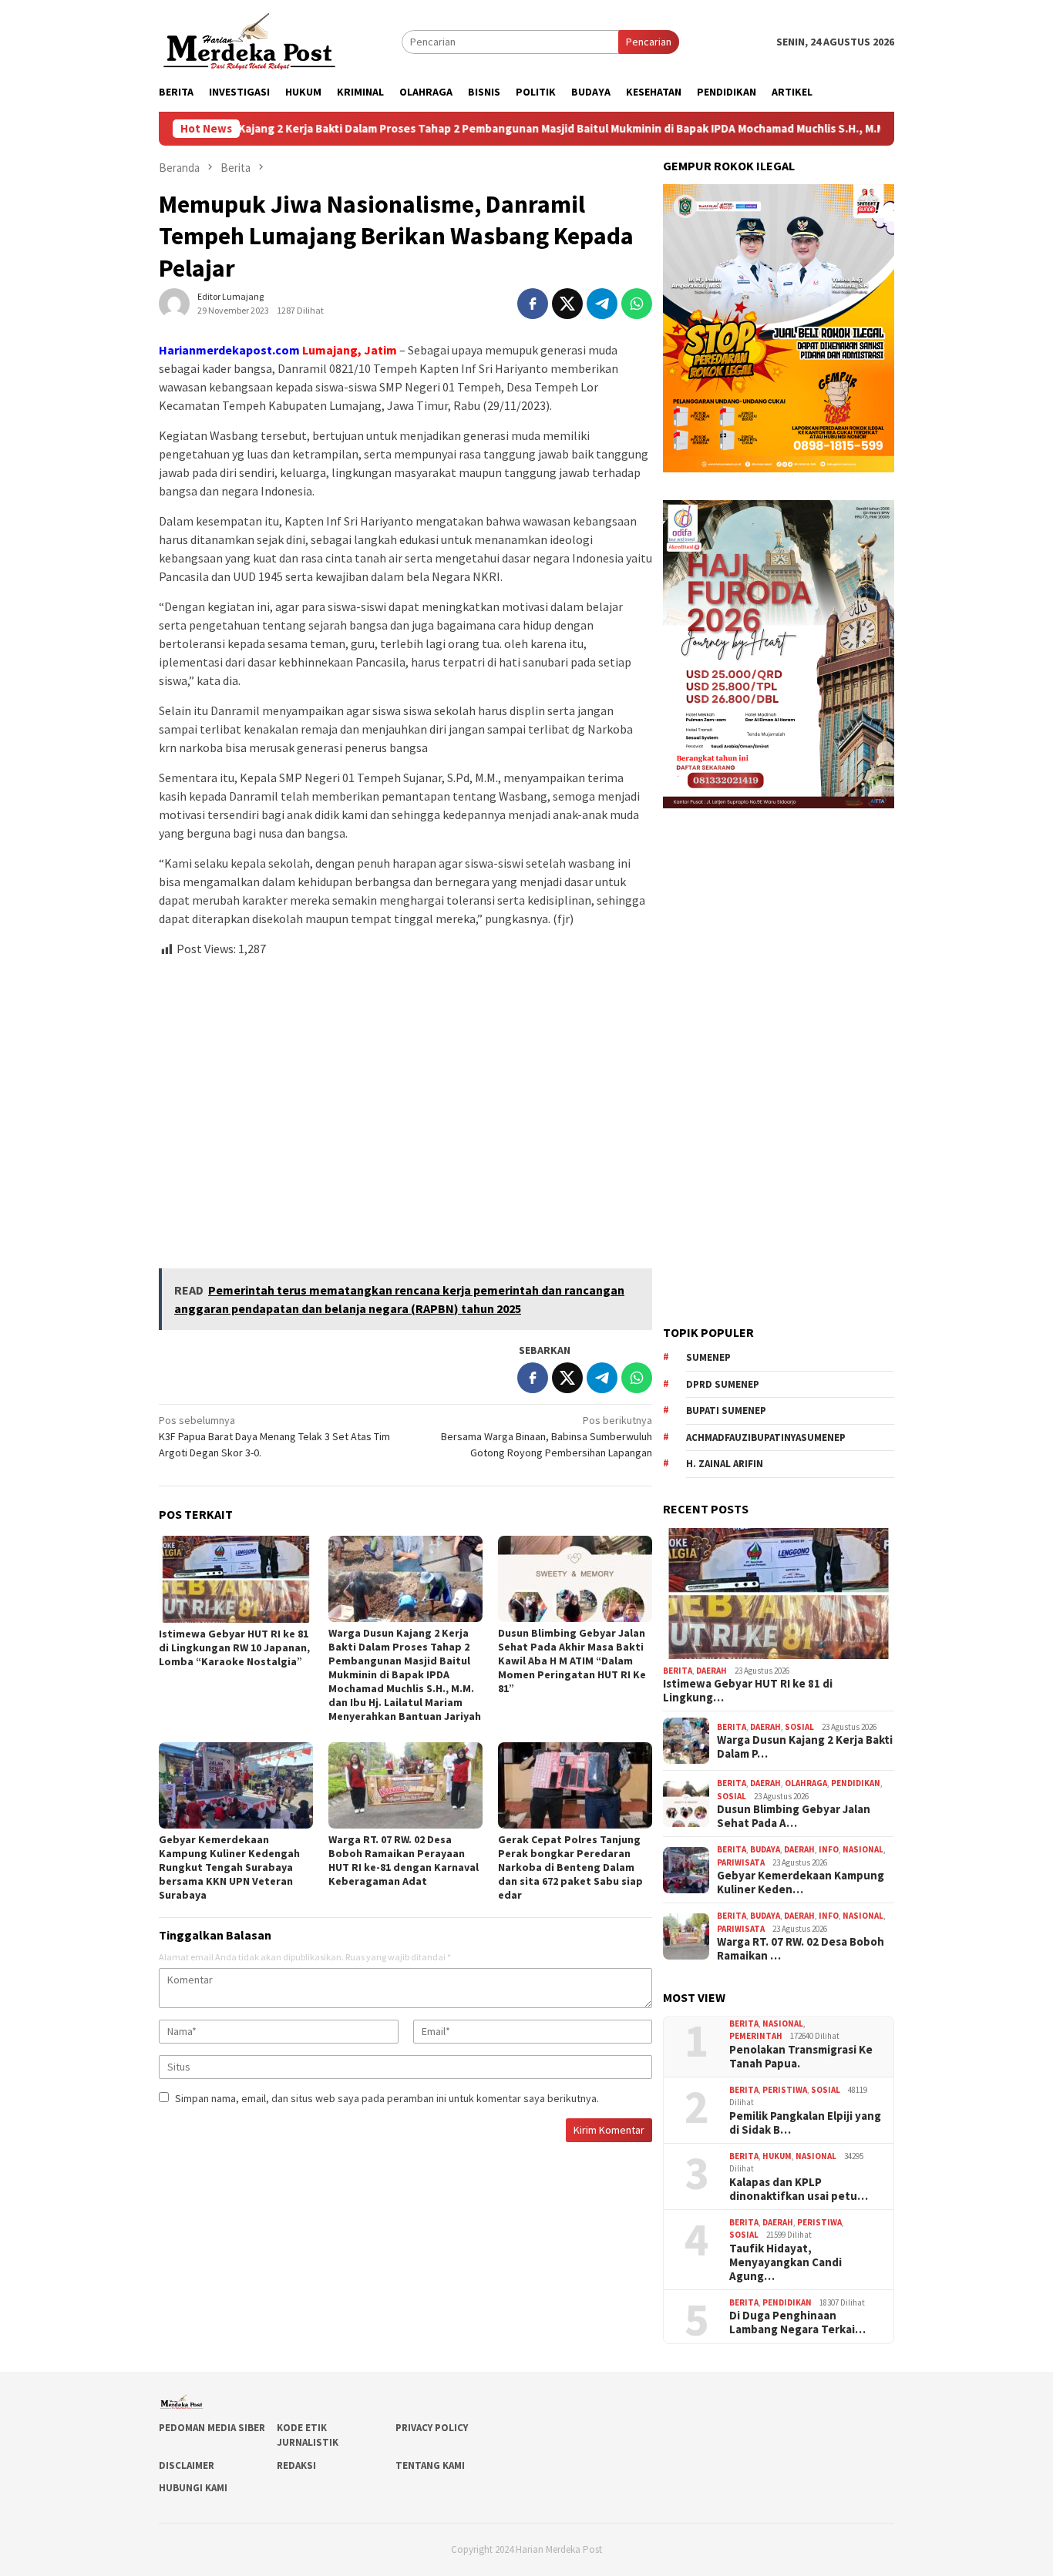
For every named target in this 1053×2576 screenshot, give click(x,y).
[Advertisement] (405, 1107)
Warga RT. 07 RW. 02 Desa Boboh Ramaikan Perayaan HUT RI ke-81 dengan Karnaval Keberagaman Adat (404, 1860)
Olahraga (806, 1783)
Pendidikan (856, 1783)
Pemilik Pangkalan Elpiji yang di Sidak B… (805, 2123)
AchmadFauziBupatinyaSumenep (766, 1437)
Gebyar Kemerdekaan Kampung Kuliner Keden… (801, 1882)
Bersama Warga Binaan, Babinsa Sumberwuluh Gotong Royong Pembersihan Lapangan (547, 1436)
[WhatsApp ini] (637, 304)
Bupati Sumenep (726, 1411)
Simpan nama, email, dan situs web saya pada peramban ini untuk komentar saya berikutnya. (387, 2098)
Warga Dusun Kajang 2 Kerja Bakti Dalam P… (805, 1747)
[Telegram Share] (602, 304)
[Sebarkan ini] (533, 304)
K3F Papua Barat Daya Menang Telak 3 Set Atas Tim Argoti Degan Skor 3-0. (274, 1436)
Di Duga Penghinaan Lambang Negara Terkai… (797, 2322)
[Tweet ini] (567, 304)
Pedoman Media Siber (212, 2428)
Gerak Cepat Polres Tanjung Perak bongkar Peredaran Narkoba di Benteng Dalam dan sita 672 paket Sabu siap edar (570, 1867)
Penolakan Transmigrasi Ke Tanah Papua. (801, 2057)
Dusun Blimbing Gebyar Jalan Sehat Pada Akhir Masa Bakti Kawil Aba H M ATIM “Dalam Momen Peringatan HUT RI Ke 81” (572, 1661)
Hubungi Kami (193, 2488)
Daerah (712, 1671)
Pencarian (649, 42)
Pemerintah (756, 2036)
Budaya (765, 1849)
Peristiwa (785, 2090)
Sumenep (708, 1357)
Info (829, 1849)
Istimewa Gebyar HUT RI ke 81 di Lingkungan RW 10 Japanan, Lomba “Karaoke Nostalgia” (234, 1647)
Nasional (863, 1849)
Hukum (777, 2156)
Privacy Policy (432, 2428)
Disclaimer (187, 2465)
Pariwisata (741, 1862)
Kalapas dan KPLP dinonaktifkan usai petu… (799, 2189)
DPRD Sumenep (723, 1384)
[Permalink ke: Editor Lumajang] (174, 303)
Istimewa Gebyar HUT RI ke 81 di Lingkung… (748, 1691)
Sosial (799, 1727)
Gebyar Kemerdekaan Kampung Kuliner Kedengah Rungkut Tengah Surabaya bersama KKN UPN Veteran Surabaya (229, 1867)
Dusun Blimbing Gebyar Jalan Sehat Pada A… (794, 1816)
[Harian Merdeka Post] (249, 40)
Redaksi (296, 2465)
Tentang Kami (430, 2465)
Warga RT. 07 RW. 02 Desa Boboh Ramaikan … (801, 1949)
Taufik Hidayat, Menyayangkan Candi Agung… (786, 2262)
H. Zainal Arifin (725, 1464)
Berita (678, 1671)
